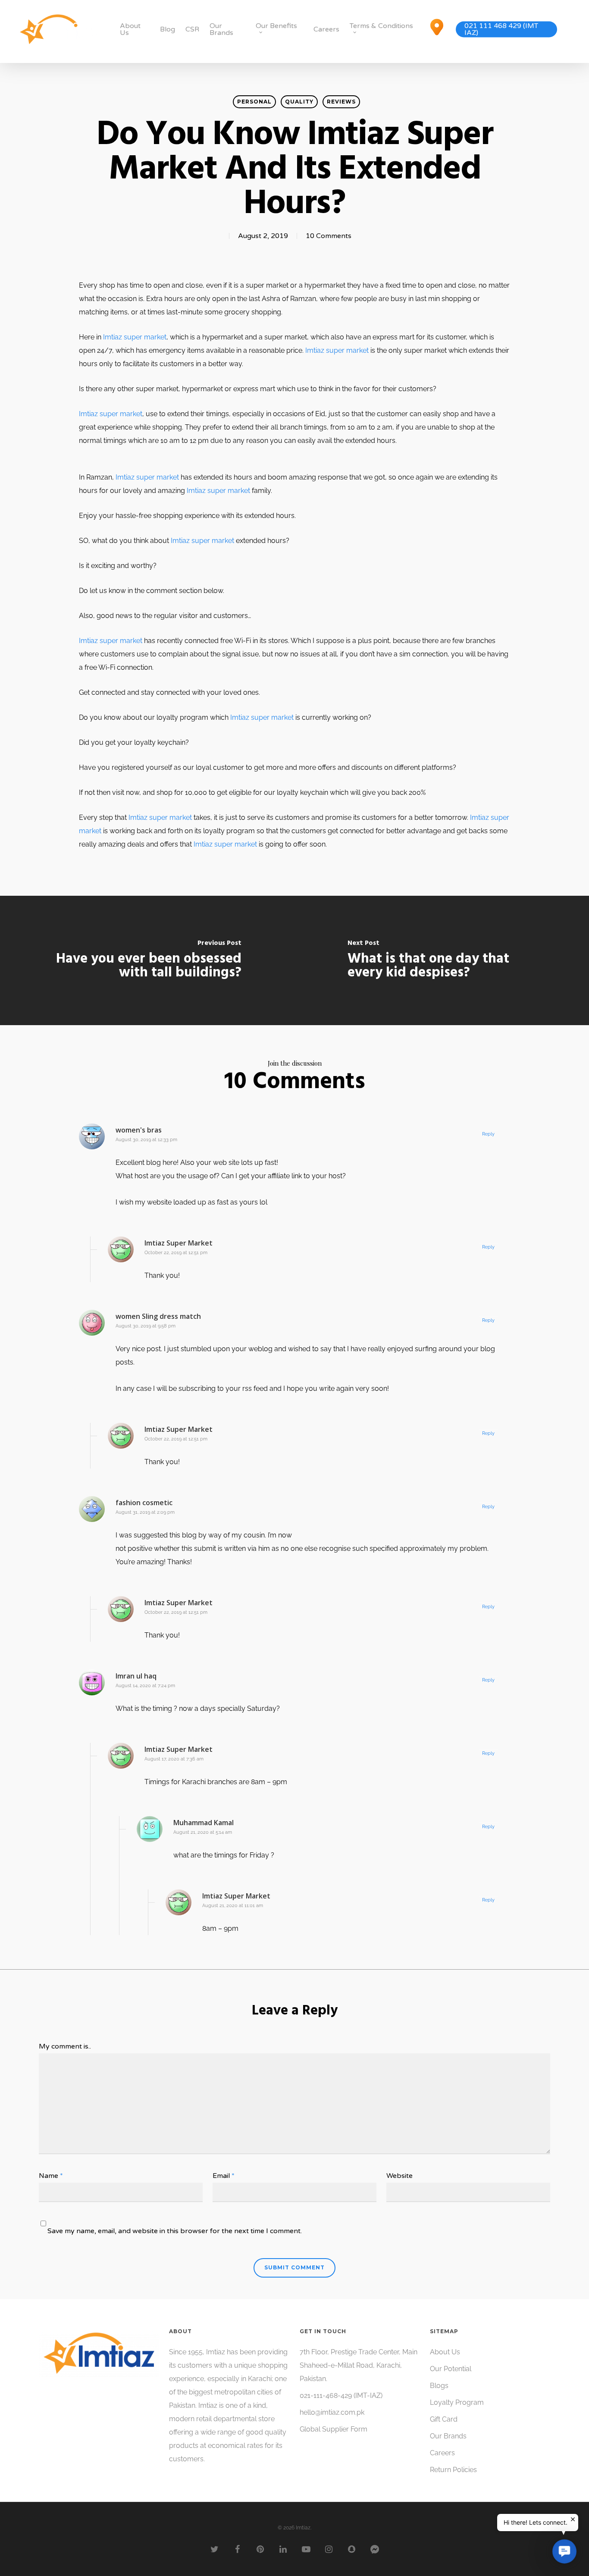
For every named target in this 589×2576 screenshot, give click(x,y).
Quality (299, 102)
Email (224, 2176)
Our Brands (221, 29)
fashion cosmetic (144, 1503)
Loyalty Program (457, 2402)
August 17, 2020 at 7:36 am (174, 1759)
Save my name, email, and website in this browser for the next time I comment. (175, 2231)
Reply (488, 1134)
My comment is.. (65, 2046)
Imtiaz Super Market (179, 1243)
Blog (168, 29)
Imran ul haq (136, 1676)
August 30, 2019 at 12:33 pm (146, 1140)
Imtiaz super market (135, 337)
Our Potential (451, 2369)
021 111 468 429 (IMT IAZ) (501, 29)
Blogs (439, 2386)
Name (51, 2176)
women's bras (139, 1130)
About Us (130, 29)
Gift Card (444, 2419)
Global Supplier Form (334, 2429)
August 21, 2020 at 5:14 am (203, 1832)
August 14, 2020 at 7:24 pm (145, 1686)
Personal (254, 102)
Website (399, 2176)
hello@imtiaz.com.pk (332, 2412)
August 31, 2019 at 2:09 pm (145, 1512)
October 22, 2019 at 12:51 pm (176, 1253)
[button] (564, 2551)
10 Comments (329, 236)
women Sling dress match (158, 1316)
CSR (192, 29)
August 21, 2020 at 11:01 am (233, 1906)
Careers (326, 29)
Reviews (341, 102)
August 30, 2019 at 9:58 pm (146, 1326)
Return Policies (453, 2470)
